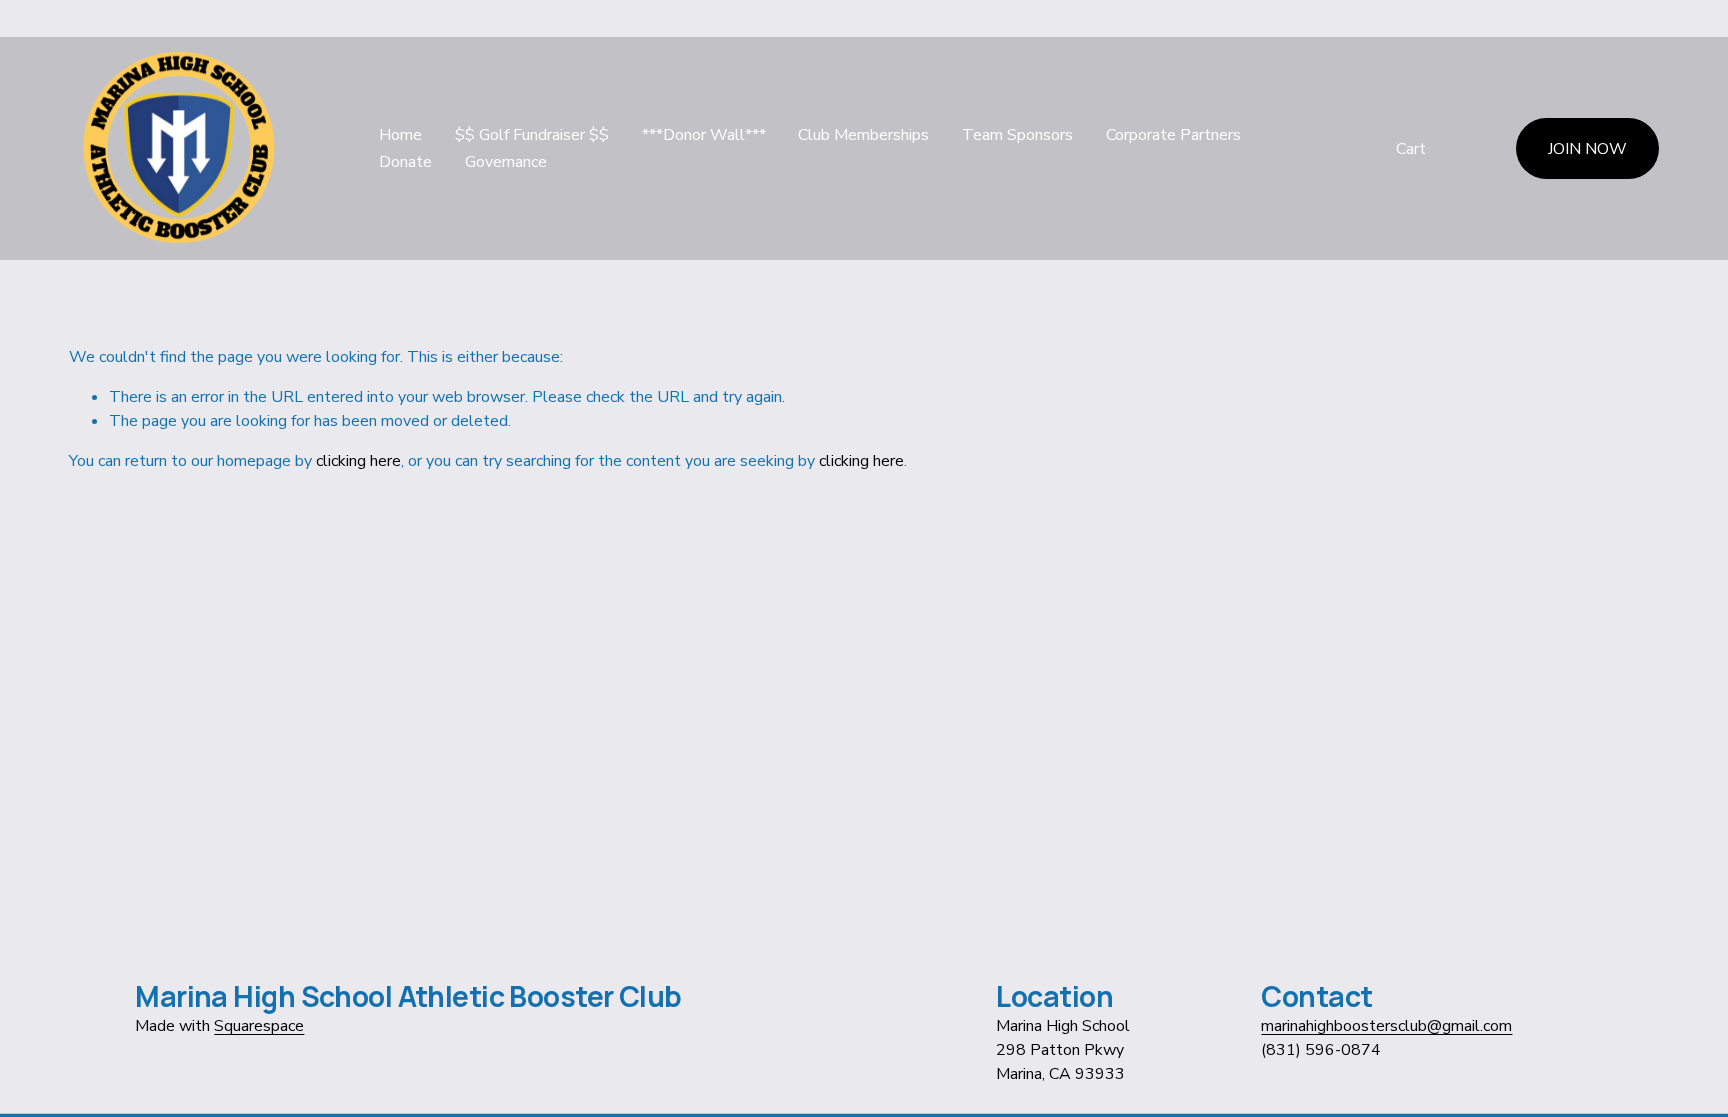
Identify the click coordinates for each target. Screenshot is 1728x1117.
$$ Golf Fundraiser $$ (532, 135)
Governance (506, 162)
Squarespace (259, 1026)
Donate (405, 162)
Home (400, 135)
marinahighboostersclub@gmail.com (1386, 1026)
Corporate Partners (1173, 135)
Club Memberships (863, 135)
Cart (1411, 149)
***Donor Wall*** (704, 135)
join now (1587, 149)
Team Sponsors (1017, 135)
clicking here (358, 461)
